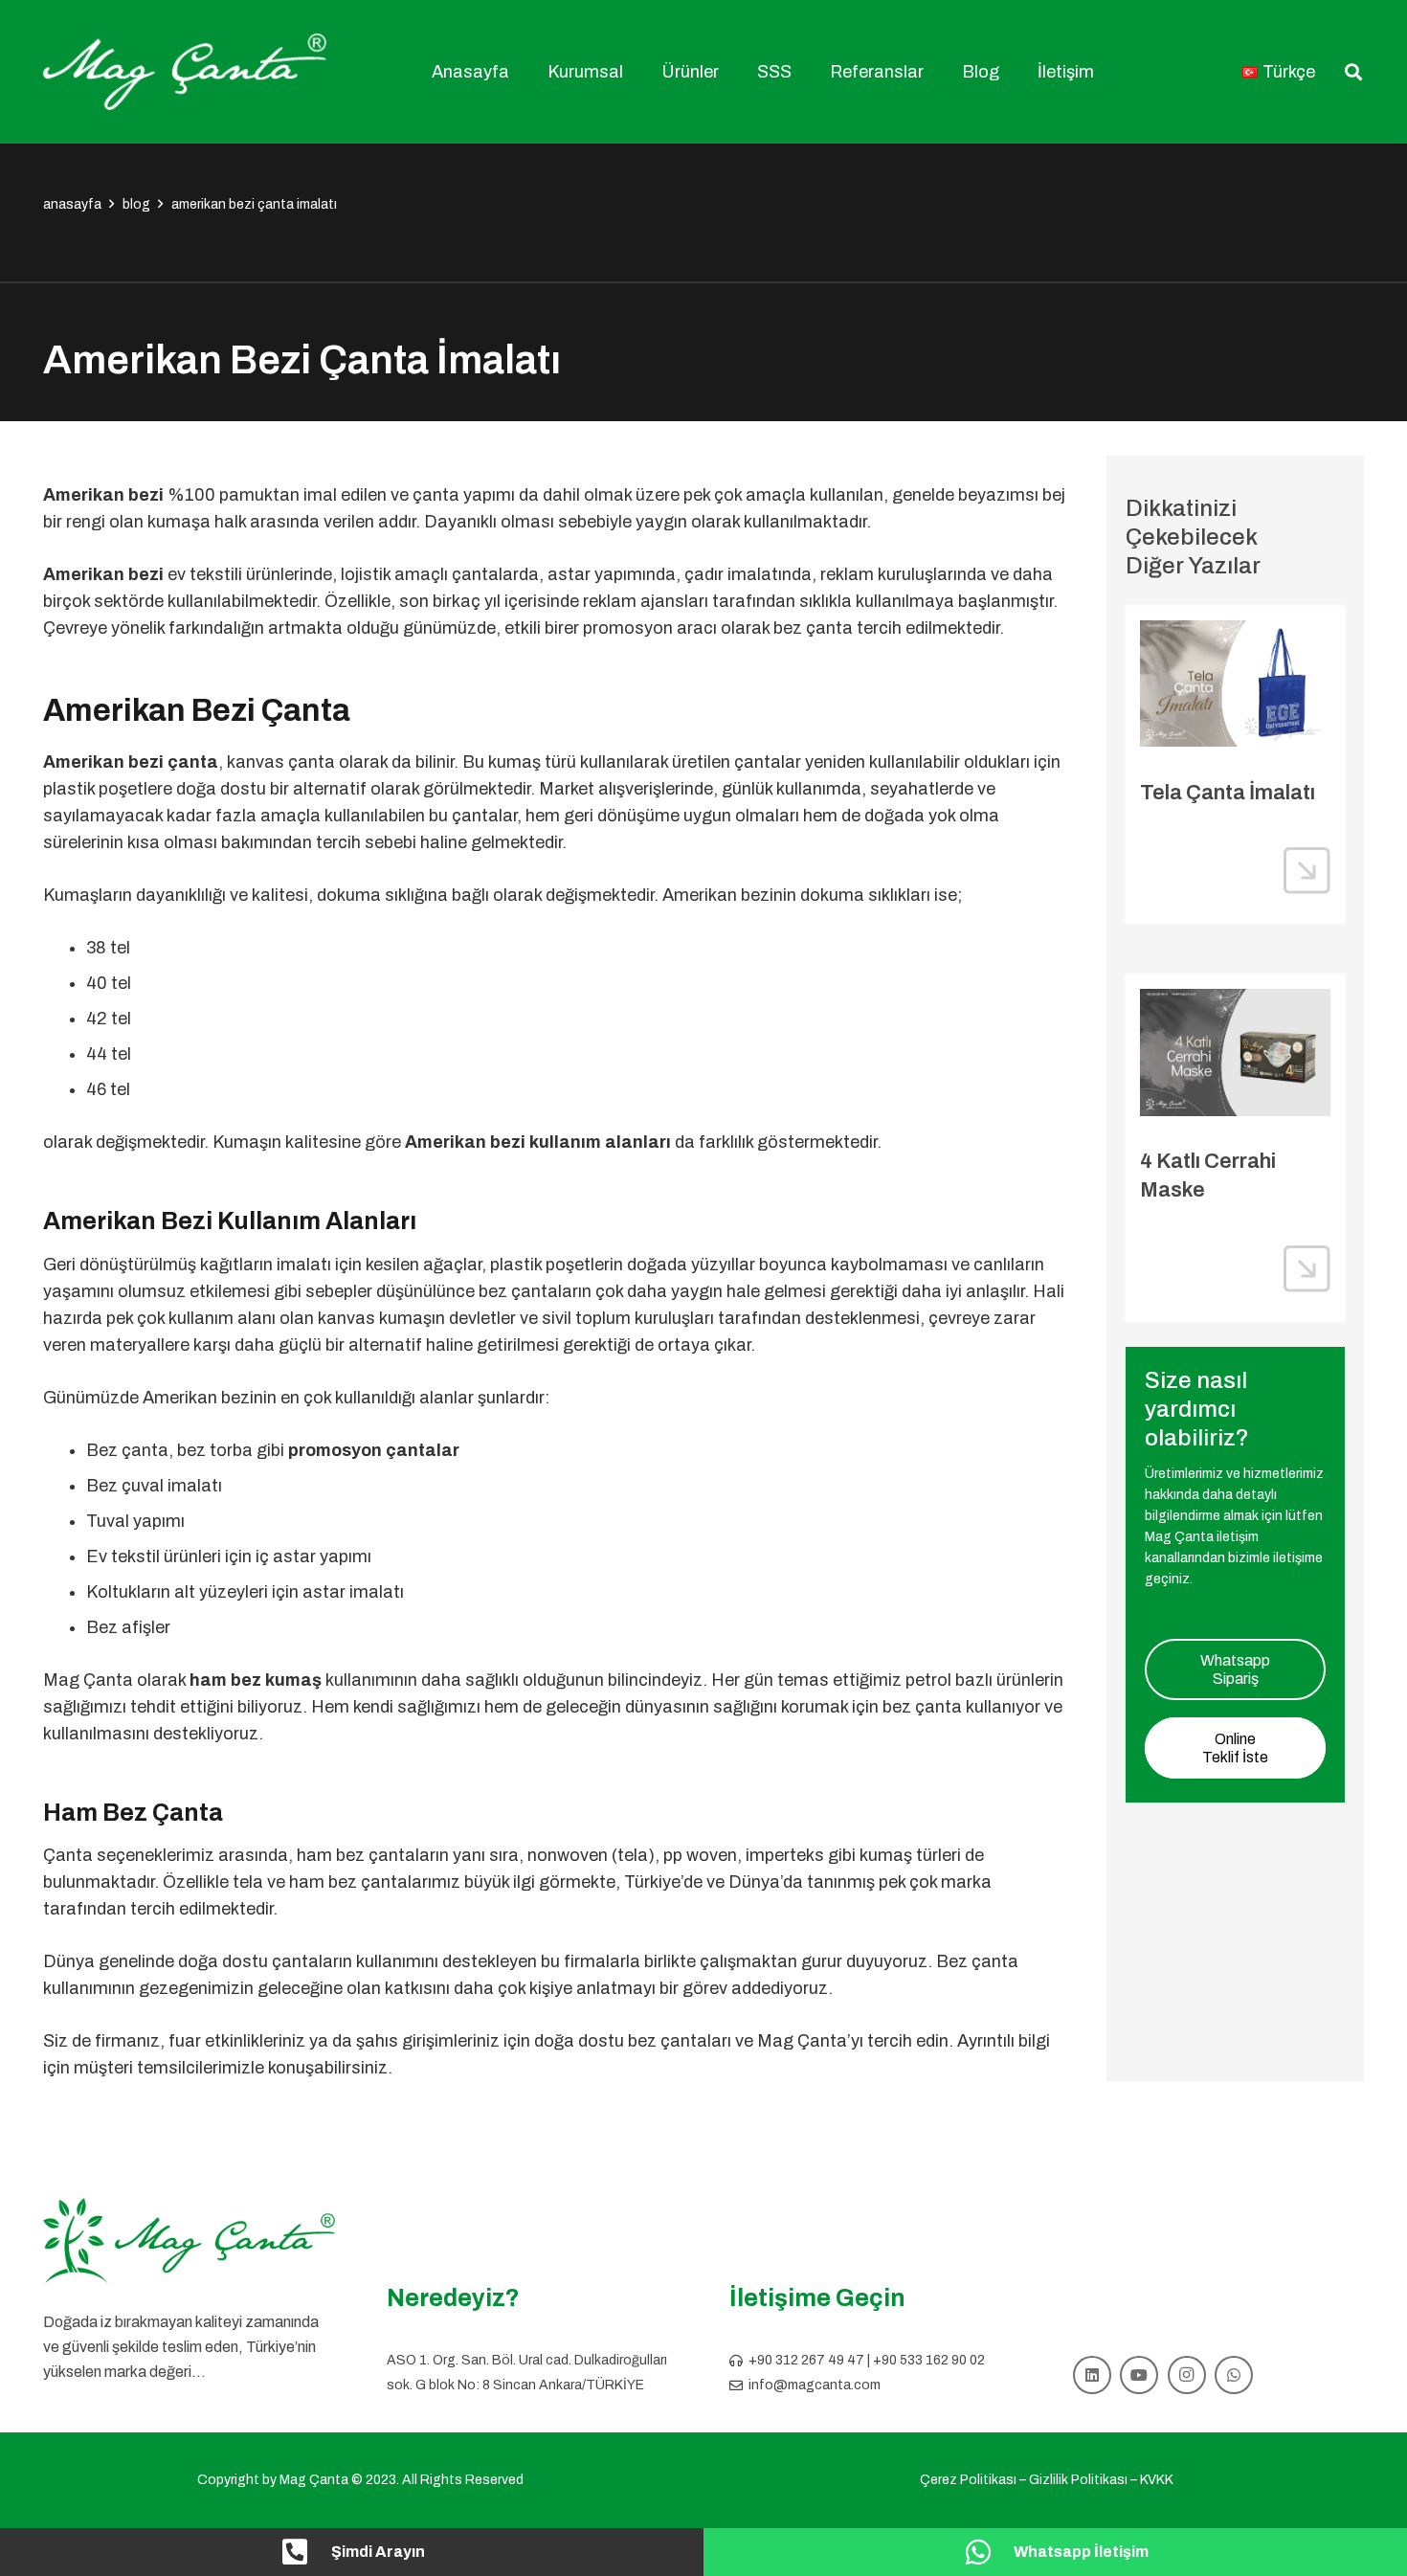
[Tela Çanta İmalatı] (1235, 683)
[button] (634, 72)
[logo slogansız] (189, 2241)
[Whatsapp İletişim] (988, 2552)
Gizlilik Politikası (1078, 2480)
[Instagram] (1187, 2375)
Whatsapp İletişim (1081, 2552)
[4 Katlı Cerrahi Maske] (1235, 1052)
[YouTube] (1139, 2375)
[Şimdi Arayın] (305, 2552)
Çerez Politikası (968, 2480)
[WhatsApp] (1234, 2375)
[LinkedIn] (1092, 2375)
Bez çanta (977, 1961)
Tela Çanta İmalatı (1228, 793)
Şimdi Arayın (378, 2552)
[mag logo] (185, 72)
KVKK (1157, 2480)
